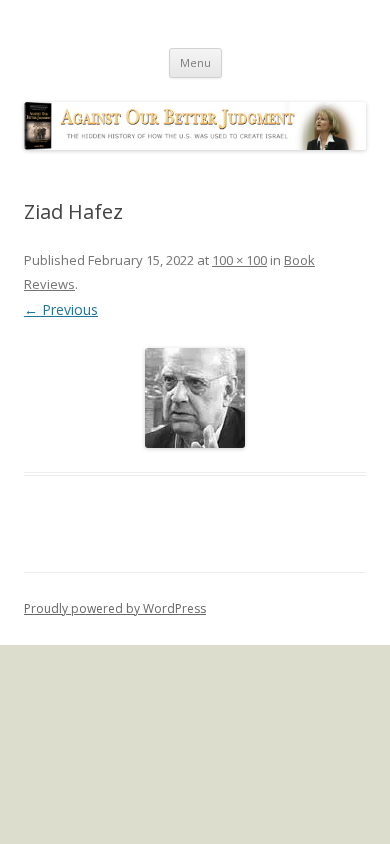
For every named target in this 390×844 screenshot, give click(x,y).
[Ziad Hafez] (195, 398)
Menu (195, 62)
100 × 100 (239, 260)
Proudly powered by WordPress (115, 608)
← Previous (61, 309)
